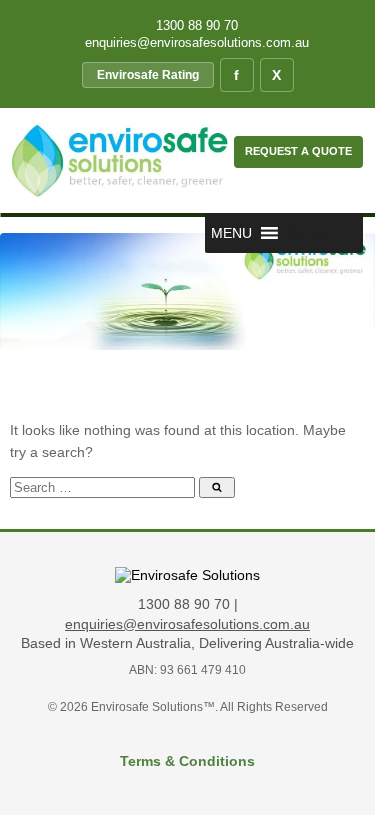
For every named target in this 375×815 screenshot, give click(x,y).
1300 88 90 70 (195, 25)
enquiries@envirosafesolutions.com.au (195, 42)
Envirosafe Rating (148, 75)
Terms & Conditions (187, 761)
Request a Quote (298, 151)
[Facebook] (237, 75)
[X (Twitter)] (277, 75)
